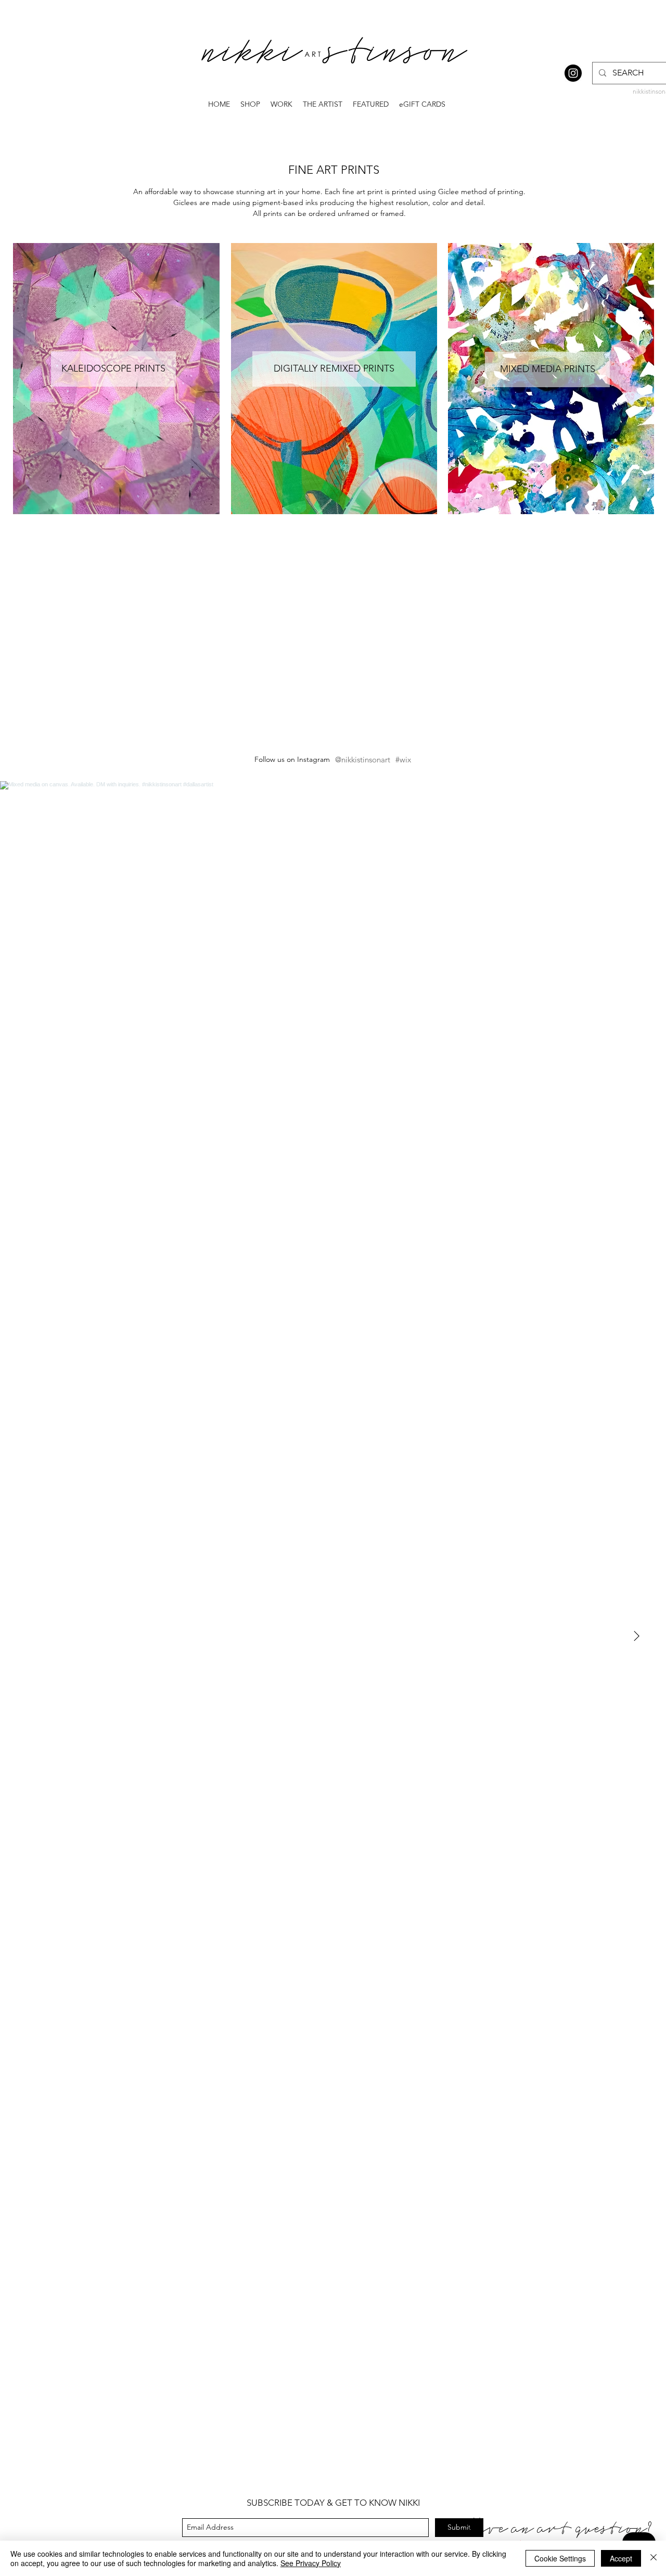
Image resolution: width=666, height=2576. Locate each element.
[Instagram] (573, 73)
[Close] (654, 2558)
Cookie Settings (560, 2558)
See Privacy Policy (311, 2563)
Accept (621, 2558)
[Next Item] (636, 1637)
